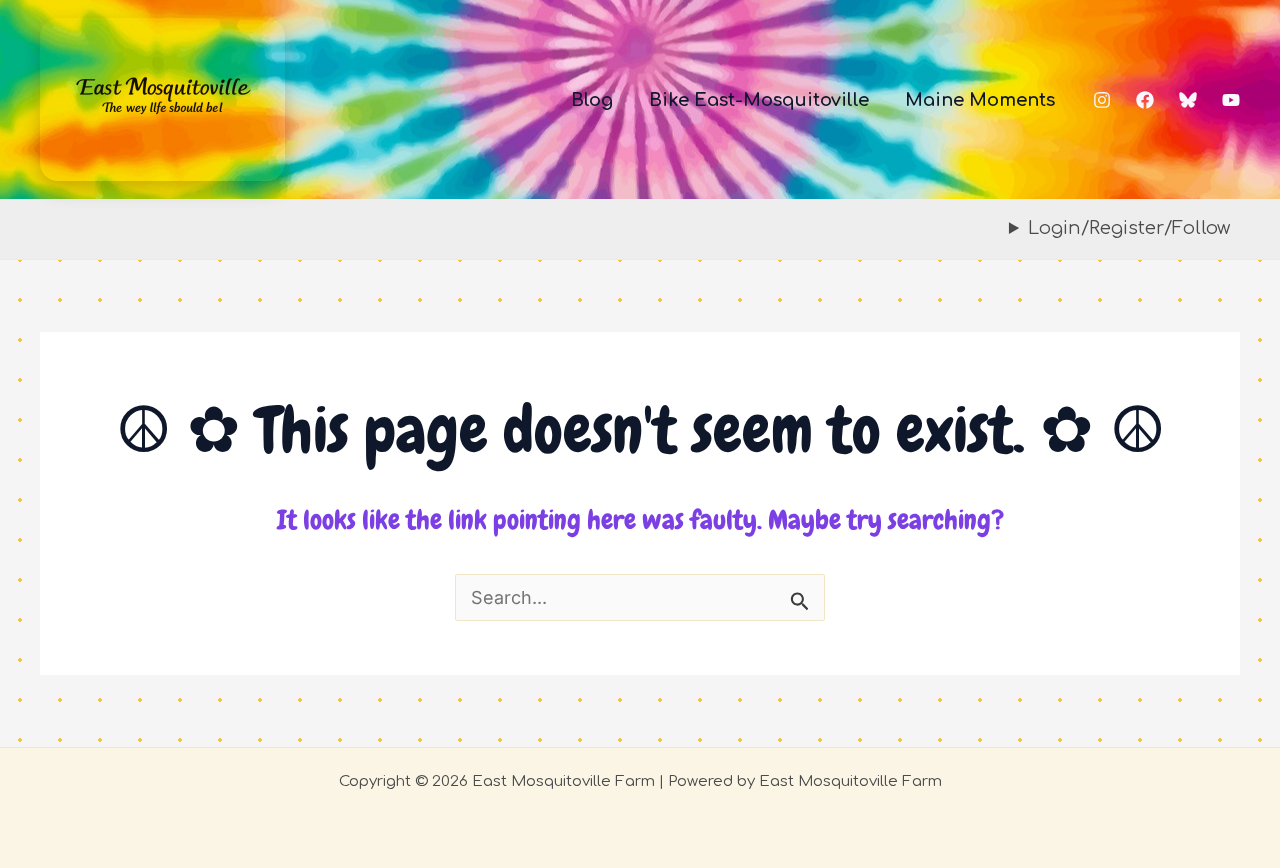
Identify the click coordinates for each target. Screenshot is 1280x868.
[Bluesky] (1188, 100)
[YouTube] (1231, 100)
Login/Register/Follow (1129, 228)
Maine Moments (980, 100)
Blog (592, 100)
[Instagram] (1102, 100)
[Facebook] (1145, 100)
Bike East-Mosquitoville (759, 100)
